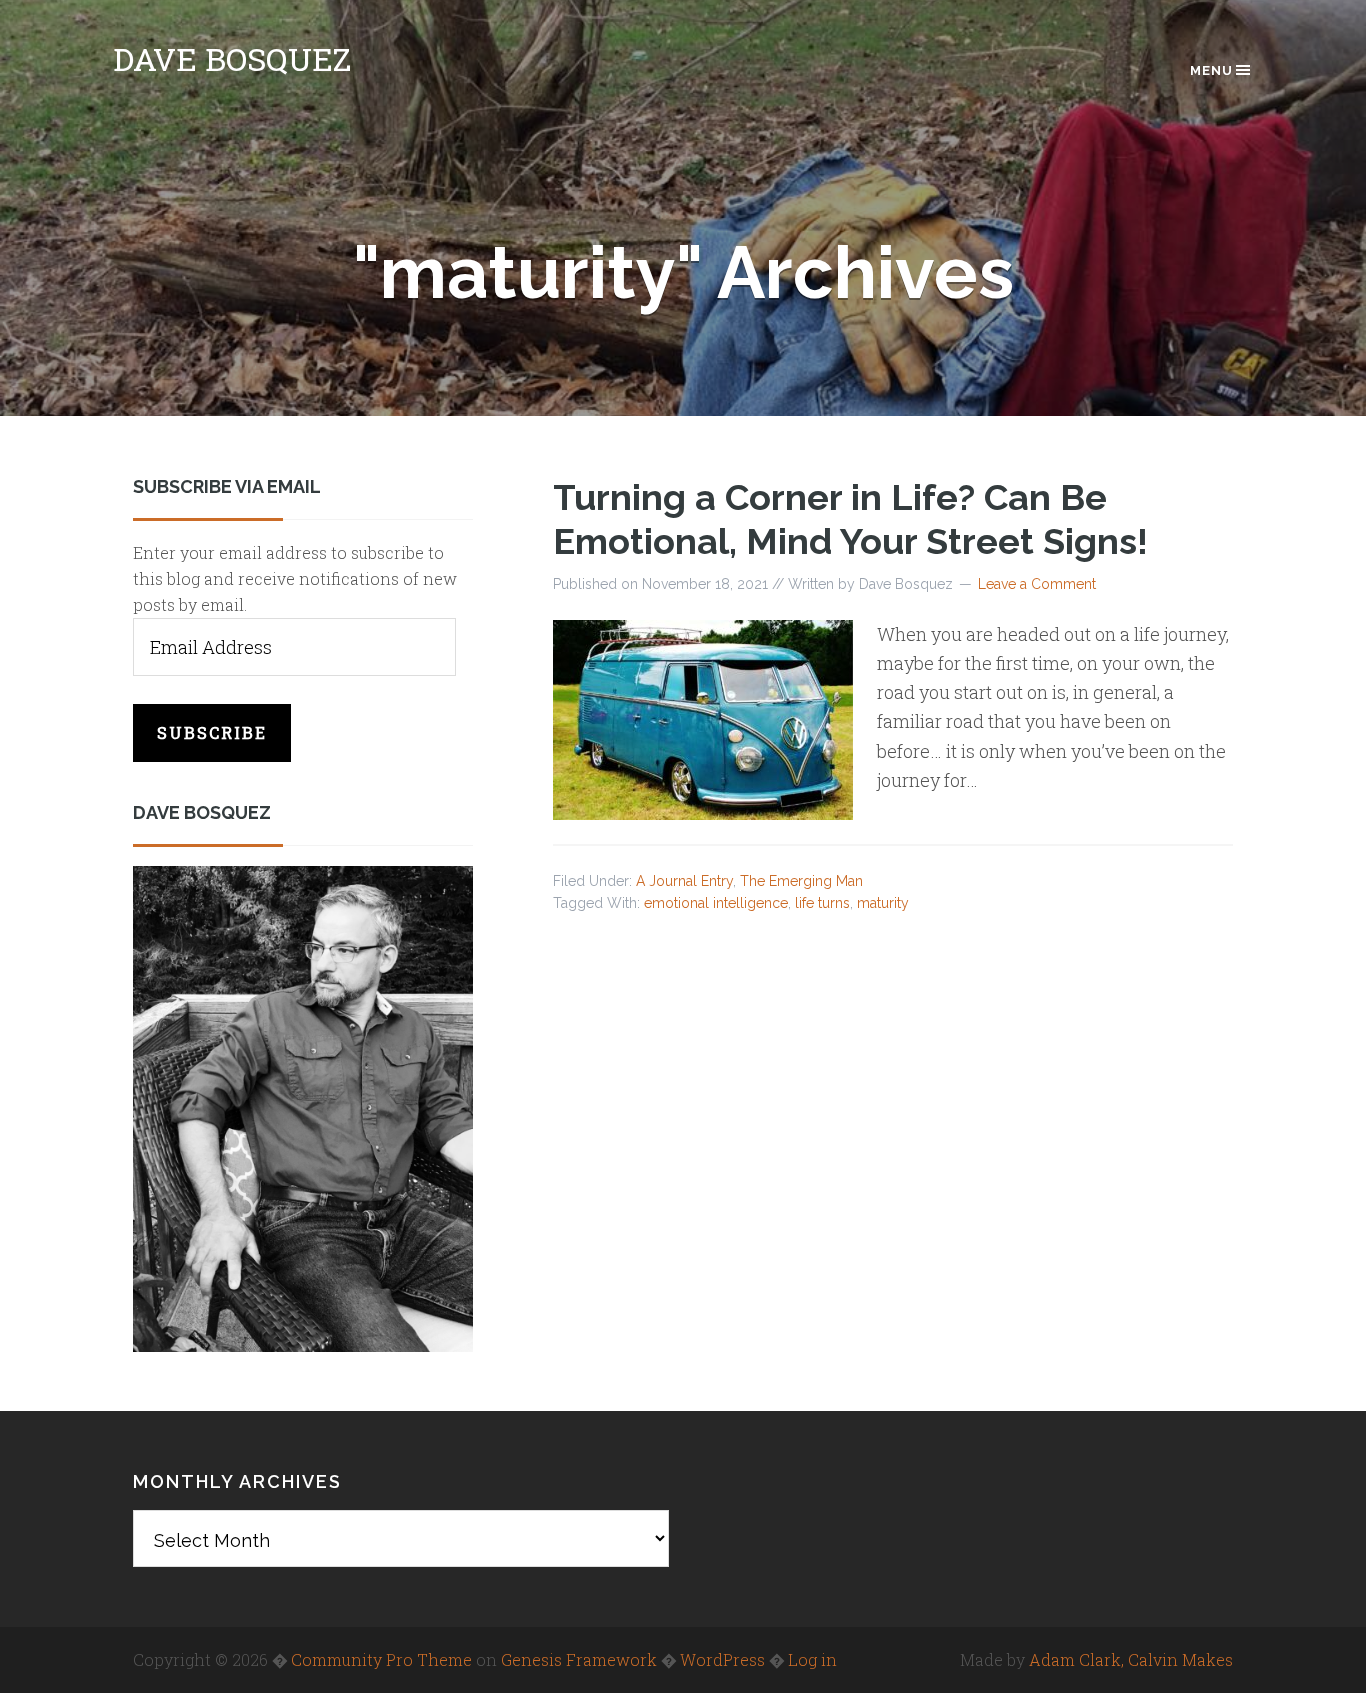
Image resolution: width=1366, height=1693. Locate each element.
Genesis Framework (579, 1659)
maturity (883, 903)
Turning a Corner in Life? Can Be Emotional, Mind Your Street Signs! (850, 518)
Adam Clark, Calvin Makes (1131, 1659)
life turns (822, 903)
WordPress (722, 1659)
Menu (1211, 70)
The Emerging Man (801, 881)
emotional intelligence (716, 903)
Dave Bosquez (232, 58)
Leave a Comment (1037, 584)
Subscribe (212, 732)
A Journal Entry (684, 881)
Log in (812, 1659)
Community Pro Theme (381, 1659)
